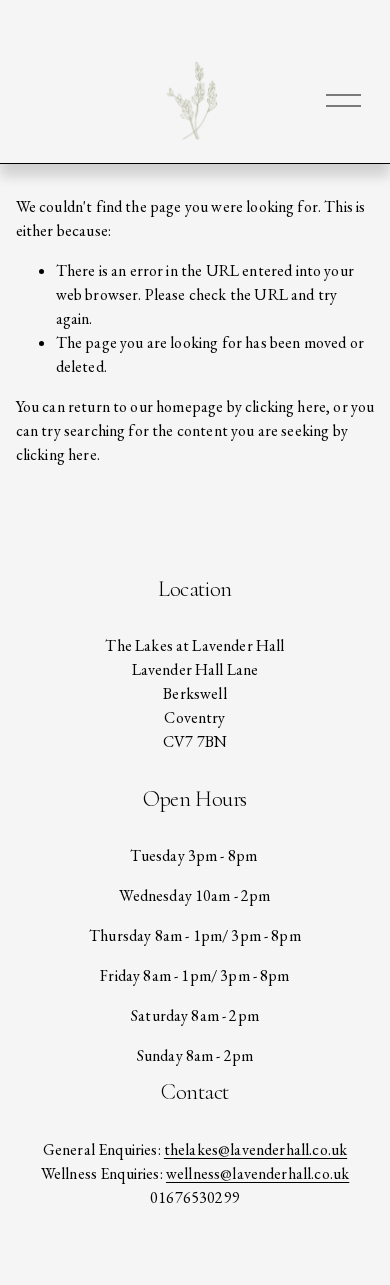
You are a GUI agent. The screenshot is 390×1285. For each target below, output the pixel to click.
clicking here (285, 406)
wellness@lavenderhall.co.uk (257, 1173)
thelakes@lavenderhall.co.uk (255, 1149)
